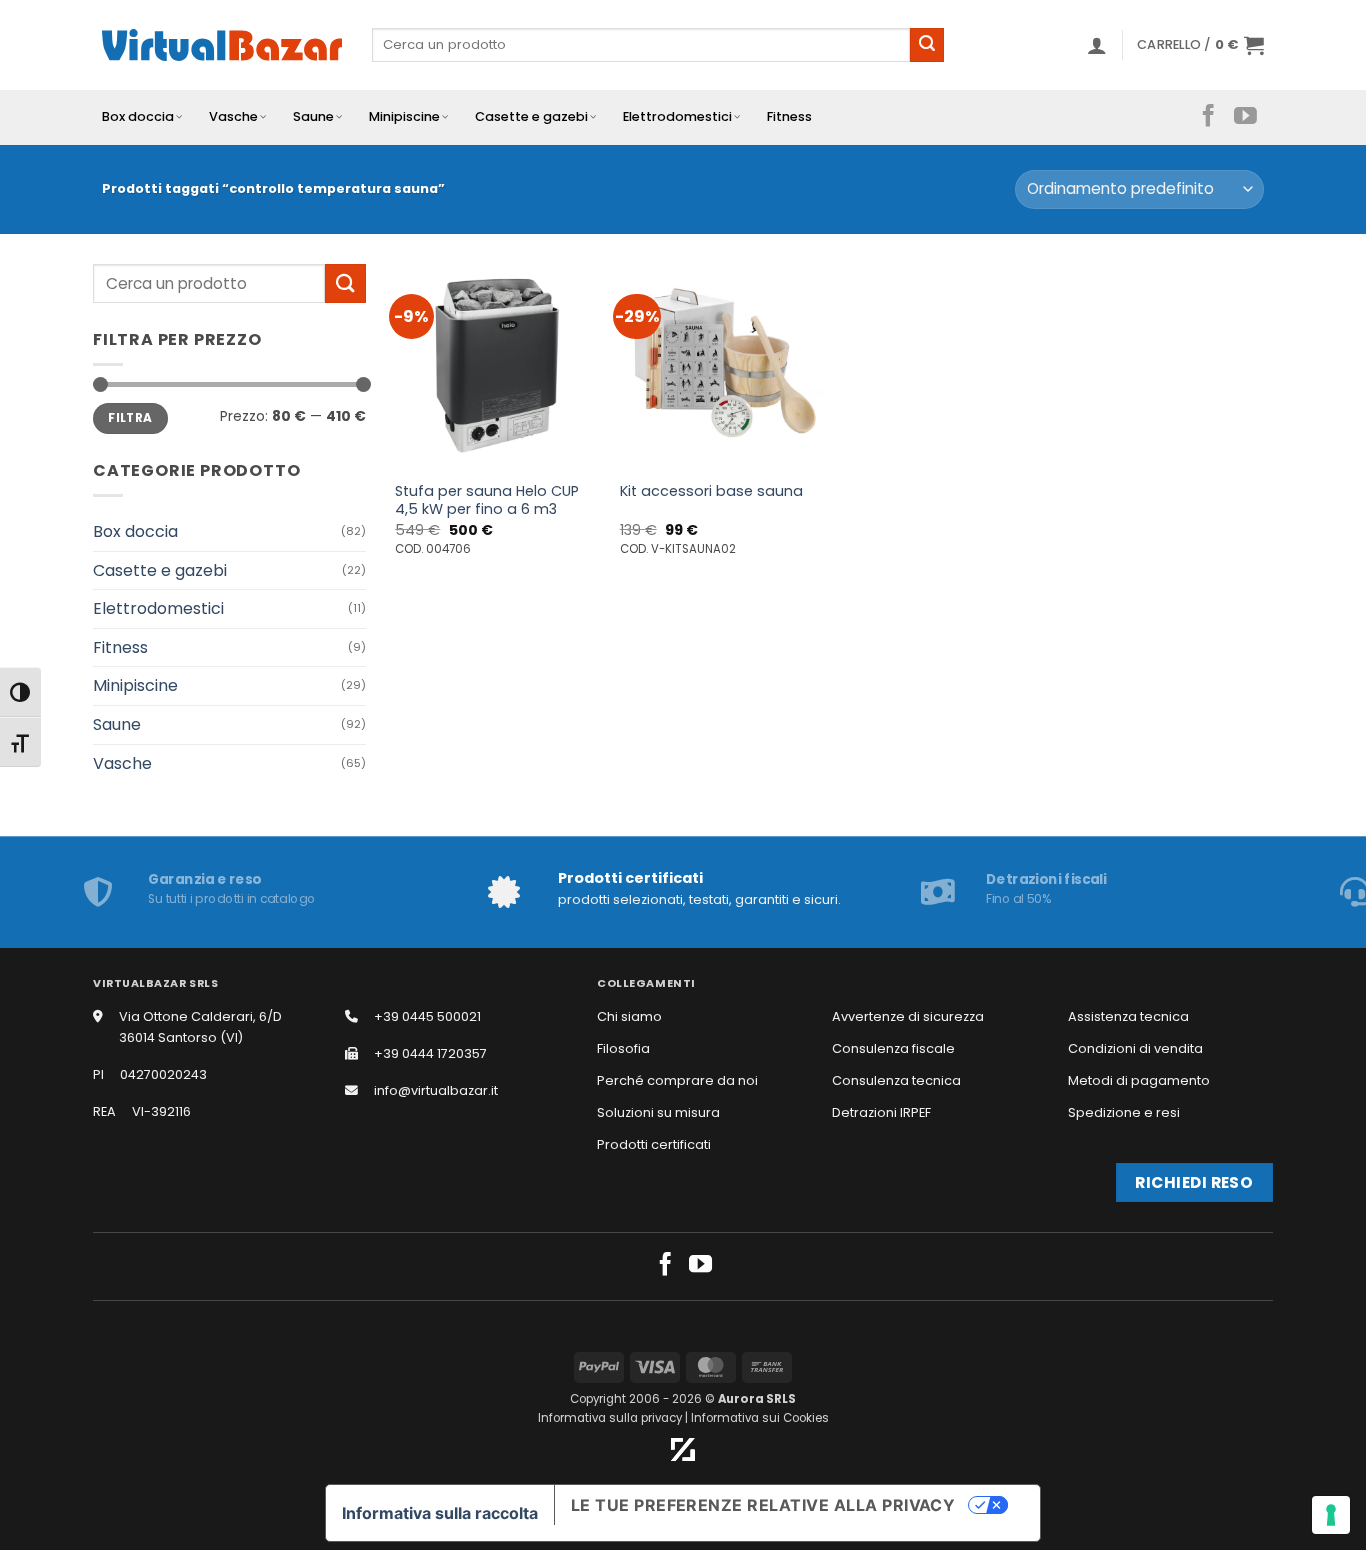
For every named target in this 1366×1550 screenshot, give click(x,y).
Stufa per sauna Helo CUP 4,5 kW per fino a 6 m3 (487, 500)
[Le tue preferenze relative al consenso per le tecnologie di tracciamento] (1331, 1515)
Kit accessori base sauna (711, 491)
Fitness (789, 116)
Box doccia (138, 116)
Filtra (130, 418)
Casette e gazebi (531, 116)
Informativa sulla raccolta (440, 1513)
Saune (313, 116)
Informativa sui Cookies (760, 1418)
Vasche (233, 116)
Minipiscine (404, 116)
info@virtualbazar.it (436, 1090)
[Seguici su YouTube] (1245, 117)
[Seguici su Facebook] (1208, 117)
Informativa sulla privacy (610, 1418)
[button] (1097, 45)
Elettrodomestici (677, 116)
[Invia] (927, 45)
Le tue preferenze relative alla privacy (763, 1505)
